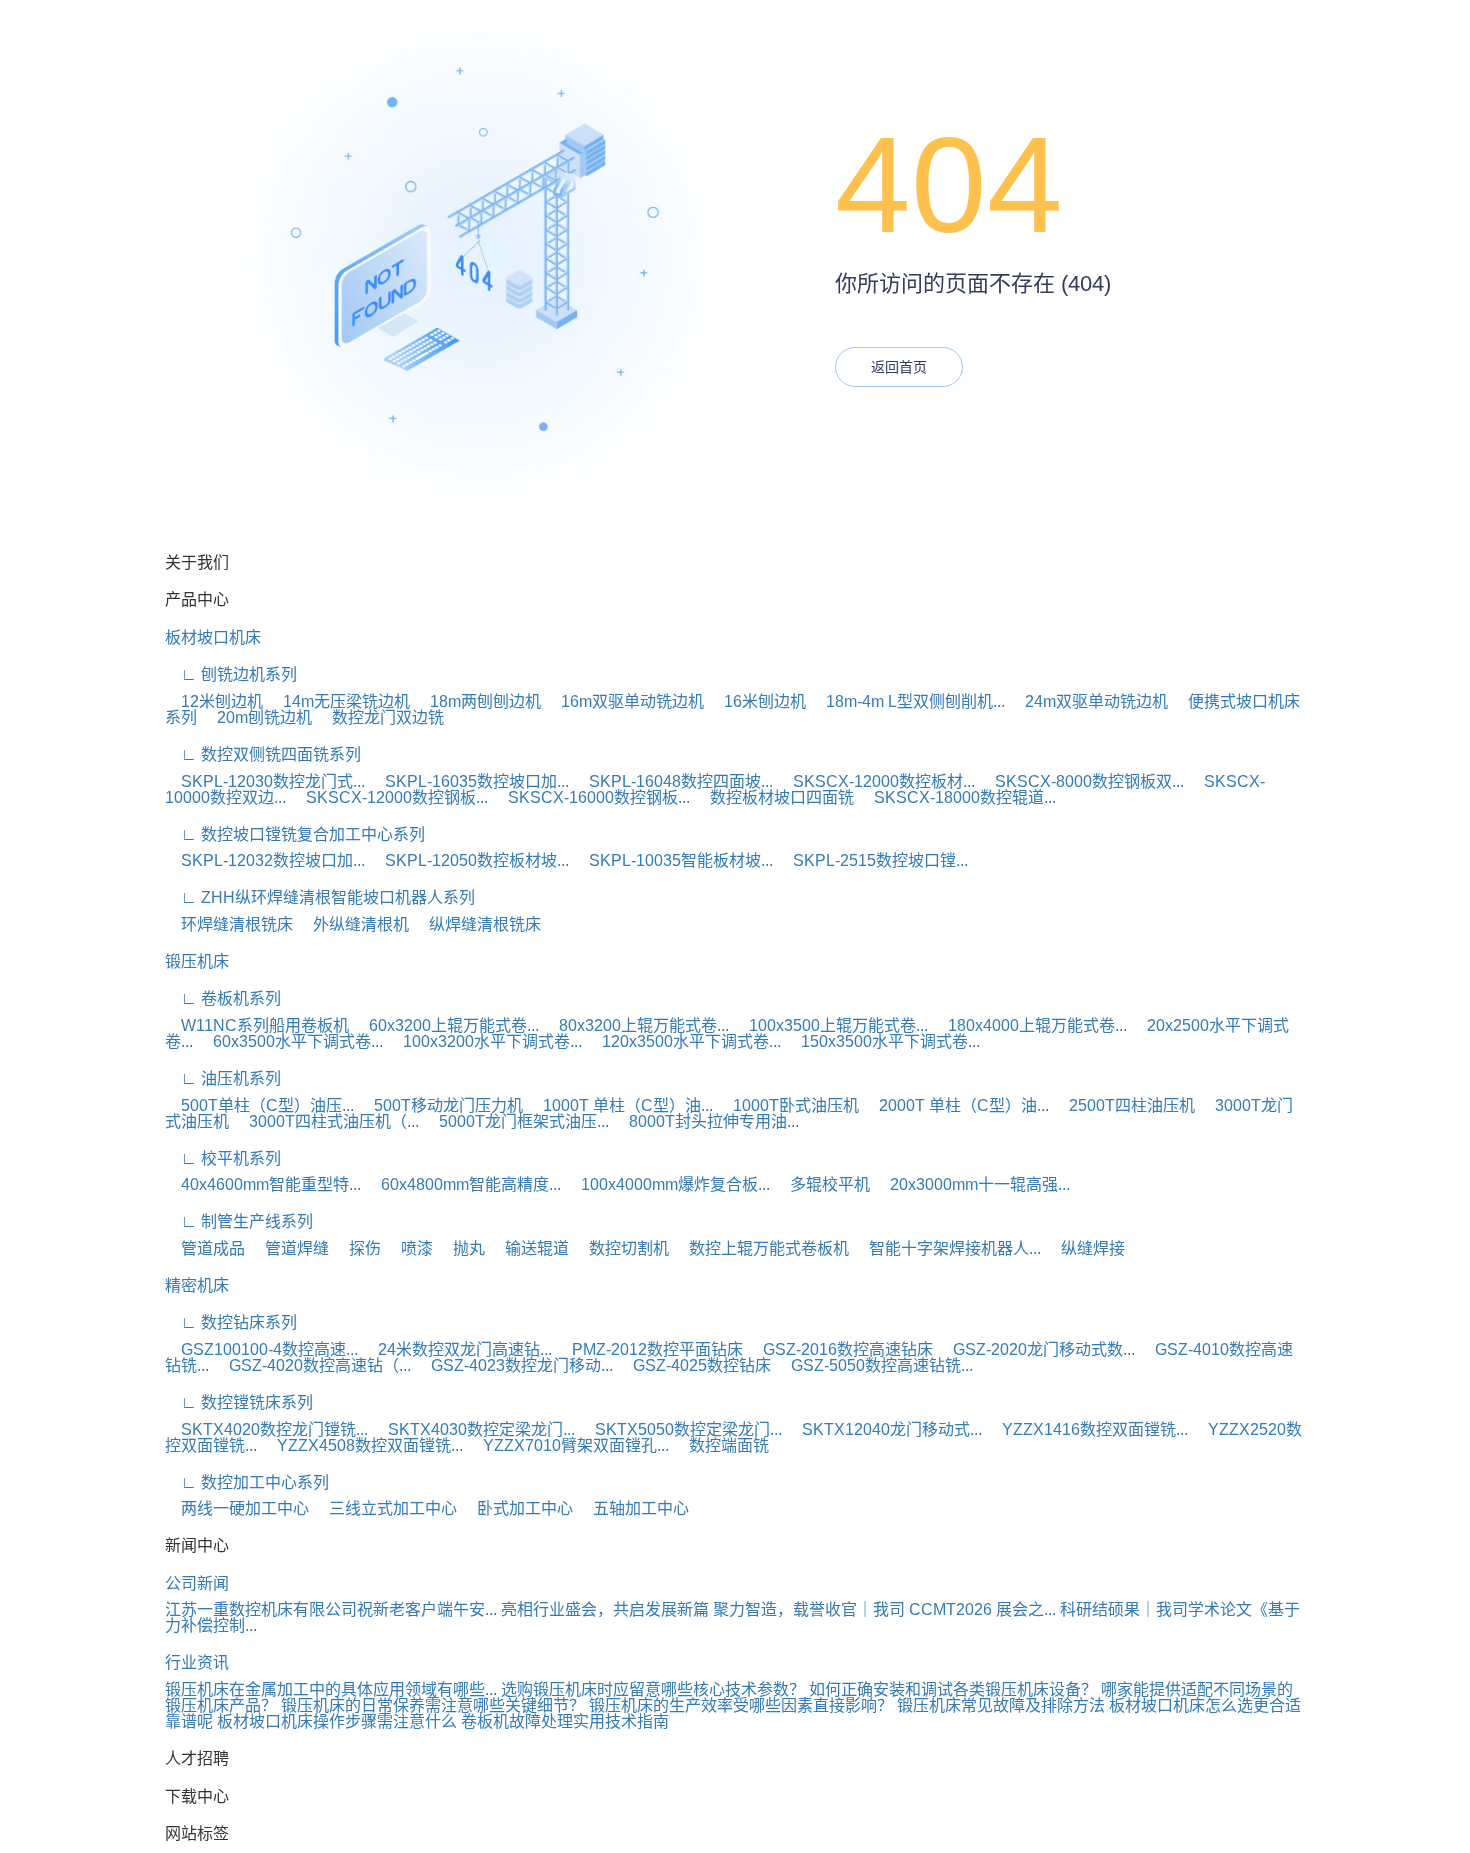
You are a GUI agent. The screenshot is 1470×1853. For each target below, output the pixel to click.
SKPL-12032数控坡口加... (265, 860)
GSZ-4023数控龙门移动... (514, 1365)
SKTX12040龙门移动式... (884, 1429)
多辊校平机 (822, 1184)
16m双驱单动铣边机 (624, 701)
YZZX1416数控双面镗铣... (1087, 1429)
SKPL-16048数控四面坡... (673, 781)
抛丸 (461, 1248)
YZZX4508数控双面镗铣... (362, 1445)
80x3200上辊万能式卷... (636, 1025)
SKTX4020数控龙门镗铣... (266, 1429)
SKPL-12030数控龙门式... (265, 781)
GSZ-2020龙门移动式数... (1036, 1349)
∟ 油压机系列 (223, 1078)
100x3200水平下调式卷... (484, 1041)
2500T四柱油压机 (1124, 1105)
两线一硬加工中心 (237, 1508)
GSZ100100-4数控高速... (261, 1349)
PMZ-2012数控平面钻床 (649, 1349)
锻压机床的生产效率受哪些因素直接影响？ (741, 1705)
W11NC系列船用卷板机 (257, 1025)
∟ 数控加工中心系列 (247, 1482)
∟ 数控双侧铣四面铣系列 (263, 754)
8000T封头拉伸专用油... (706, 1121)
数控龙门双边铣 (380, 717)
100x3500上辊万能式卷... (830, 1025)
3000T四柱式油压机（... (326, 1121)
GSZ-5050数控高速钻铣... (874, 1365)
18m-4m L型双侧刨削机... (907, 701)
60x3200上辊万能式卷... (446, 1025)
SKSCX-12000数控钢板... (389, 797)
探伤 (357, 1248)
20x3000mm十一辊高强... (972, 1184)
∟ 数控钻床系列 (231, 1322)
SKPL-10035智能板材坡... (673, 860)
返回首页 (899, 367)
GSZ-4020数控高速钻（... (312, 1365)
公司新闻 (197, 1583)
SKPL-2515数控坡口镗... (872, 860)
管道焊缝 (289, 1248)
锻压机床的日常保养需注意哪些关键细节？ (433, 1705)
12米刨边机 (214, 701)
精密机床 (197, 1285)
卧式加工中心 (517, 1508)
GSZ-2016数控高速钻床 (840, 1349)
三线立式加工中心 (385, 1508)
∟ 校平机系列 (223, 1158)
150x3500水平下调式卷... (882, 1041)
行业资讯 (197, 1662)
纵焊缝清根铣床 (477, 924)
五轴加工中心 (633, 1508)
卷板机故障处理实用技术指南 (565, 1721)
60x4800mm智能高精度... (463, 1184)
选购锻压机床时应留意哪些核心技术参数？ (653, 1689)
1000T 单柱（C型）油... (620, 1105)
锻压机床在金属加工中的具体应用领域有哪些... (331, 1689)
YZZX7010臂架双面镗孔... (568, 1445)
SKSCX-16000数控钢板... (591, 797)
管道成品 (205, 1248)
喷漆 (409, 1248)
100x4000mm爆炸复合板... (667, 1184)
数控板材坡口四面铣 (774, 797)
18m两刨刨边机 (477, 701)
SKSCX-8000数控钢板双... (1081, 781)
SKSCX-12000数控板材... (876, 781)
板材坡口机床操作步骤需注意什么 (337, 1721)
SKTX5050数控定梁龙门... (680, 1429)
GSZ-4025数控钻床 (694, 1365)
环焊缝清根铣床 (229, 924)
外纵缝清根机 (353, 924)
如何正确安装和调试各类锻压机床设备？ (953, 1689)
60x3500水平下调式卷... (290, 1041)
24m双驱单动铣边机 (1088, 701)
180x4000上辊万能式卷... (1029, 1025)
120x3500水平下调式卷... (683, 1041)
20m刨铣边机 (256, 717)
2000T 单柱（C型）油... (956, 1105)
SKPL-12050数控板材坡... (469, 860)
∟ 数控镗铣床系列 (239, 1402)
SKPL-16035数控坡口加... (469, 781)
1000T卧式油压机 (788, 1105)
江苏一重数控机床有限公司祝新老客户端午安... (331, 1609)
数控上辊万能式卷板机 (761, 1248)
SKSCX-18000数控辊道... (957, 797)
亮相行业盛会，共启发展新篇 (605, 1609)
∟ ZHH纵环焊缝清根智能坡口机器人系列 (320, 897)
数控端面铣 (721, 1445)
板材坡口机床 (213, 637)
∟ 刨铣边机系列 (231, 674)
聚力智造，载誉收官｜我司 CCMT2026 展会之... (884, 1609)
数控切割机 (621, 1248)
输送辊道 (529, 1248)
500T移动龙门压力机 (440, 1105)
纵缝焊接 (1085, 1248)
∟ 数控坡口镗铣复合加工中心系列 (295, 834)
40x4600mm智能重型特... (263, 1184)
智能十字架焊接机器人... (947, 1248)
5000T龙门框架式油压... (516, 1121)
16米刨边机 (757, 701)
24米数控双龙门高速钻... (457, 1349)
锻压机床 (197, 961)
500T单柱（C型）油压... (259, 1105)
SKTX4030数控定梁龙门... (473, 1429)
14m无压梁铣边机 (338, 701)
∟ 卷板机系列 (223, 998)
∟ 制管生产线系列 (239, 1221)
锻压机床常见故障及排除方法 (1001, 1705)
